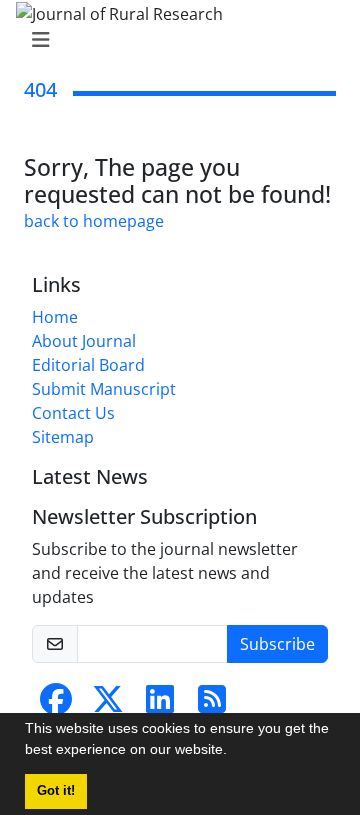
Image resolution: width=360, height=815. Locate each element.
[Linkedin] (160, 705)
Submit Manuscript (104, 389)
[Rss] (212, 705)
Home (55, 317)
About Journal (84, 341)
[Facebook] (56, 705)
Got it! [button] (56, 791)
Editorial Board (88, 365)
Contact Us (73, 413)
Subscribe (277, 644)
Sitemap (63, 437)
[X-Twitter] (108, 705)
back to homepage (94, 221)
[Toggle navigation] (174, 40)
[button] (234, 752)
